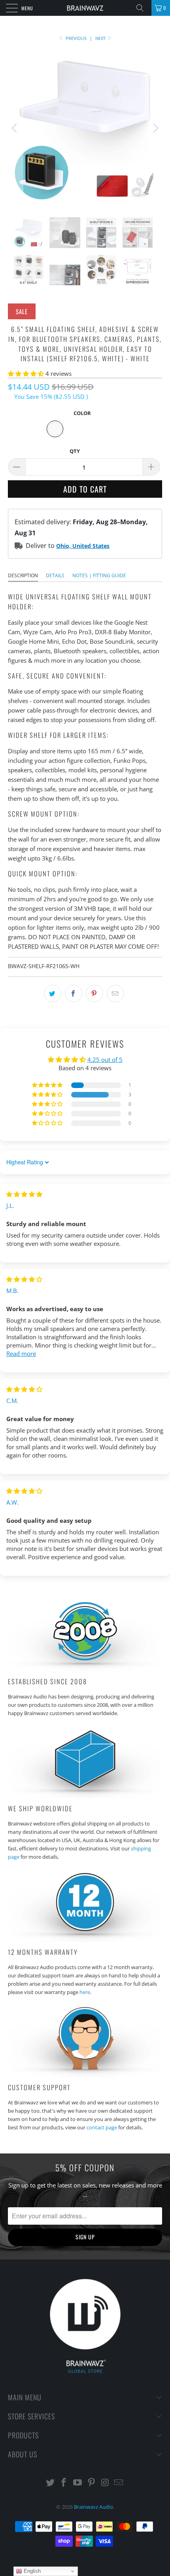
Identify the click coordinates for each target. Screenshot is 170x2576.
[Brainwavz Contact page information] (85, 2075)
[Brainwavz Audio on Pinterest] (92, 2483)
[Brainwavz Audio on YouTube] (78, 2483)
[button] (26, 373)
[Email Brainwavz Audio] (119, 2483)
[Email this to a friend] (115, 993)
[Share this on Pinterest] (94, 993)
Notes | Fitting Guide (99, 575)
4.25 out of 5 (105, 1060)
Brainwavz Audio (93, 2507)
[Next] (155, 128)
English (31, 2571)
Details (55, 575)
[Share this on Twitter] (53, 993)
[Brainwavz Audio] (85, 8)
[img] (24, 1194)
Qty (75, 451)
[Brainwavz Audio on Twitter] (50, 2483)
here (85, 1992)
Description (23, 575)
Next (101, 38)
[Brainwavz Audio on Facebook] (64, 2483)
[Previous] (15, 128)
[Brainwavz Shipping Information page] (85, 1796)
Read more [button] (21, 1353)
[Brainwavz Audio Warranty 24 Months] (85, 1940)
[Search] (143, 8)
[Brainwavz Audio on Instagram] (105, 2483)
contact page (102, 2127)
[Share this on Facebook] (74, 993)
